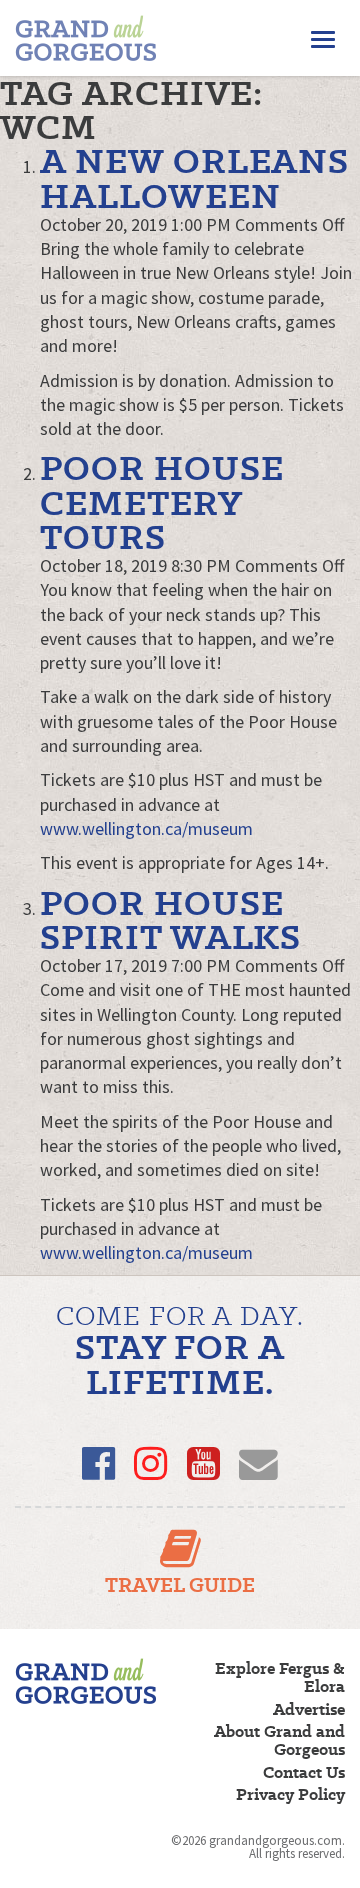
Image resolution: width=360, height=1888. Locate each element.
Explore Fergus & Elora (280, 1678)
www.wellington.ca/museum (146, 828)
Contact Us (304, 1773)
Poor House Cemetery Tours (162, 501)
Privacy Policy (290, 1795)
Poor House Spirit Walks (170, 919)
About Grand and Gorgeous (279, 1741)
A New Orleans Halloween (194, 177)
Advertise (309, 1710)
